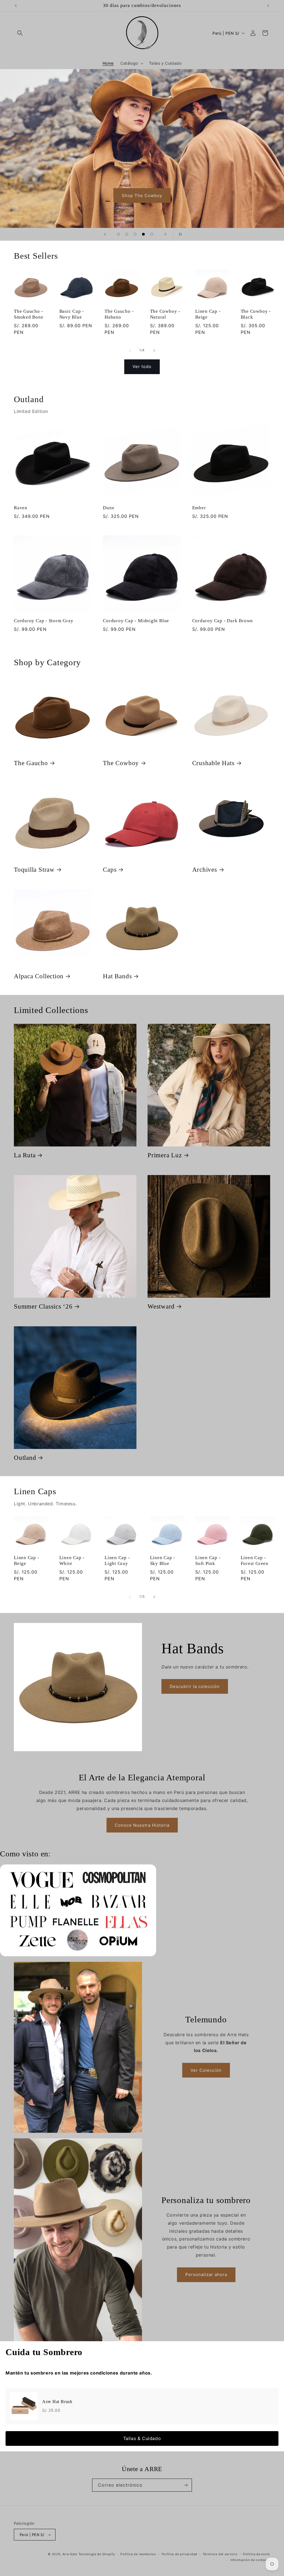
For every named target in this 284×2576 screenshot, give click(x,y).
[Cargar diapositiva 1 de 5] (118, 234)
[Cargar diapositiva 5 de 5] (152, 234)
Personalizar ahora (206, 2274)
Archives (205, 869)
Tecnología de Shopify (97, 2554)
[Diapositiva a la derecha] (154, 351)
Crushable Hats (213, 763)
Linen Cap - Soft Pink (208, 1561)
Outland (25, 1458)
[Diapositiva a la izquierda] (130, 351)
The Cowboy (121, 763)
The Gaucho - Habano (119, 314)
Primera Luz (165, 1155)
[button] (20, 33)
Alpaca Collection (39, 976)
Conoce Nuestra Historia (142, 1825)
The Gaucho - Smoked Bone (29, 314)
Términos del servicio (220, 2554)
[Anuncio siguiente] (268, 6)
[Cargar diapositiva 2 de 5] (127, 234)
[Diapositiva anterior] (105, 234)
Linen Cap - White (72, 1561)
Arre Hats (70, 2554)
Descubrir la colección (195, 1686)
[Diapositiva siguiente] (165, 234)
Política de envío (257, 2554)
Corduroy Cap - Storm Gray (44, 621)
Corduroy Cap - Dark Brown (223, 621)
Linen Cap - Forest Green (255, 1561)
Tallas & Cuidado (142, 2438)
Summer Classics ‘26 (43, 1306)
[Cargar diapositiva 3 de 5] (135, 234)
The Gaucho (31, 763)
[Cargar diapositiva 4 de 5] (143, 234)
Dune (109, 508)
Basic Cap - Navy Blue (72, 314)
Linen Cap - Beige (208, 314)
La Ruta (25, 1155)
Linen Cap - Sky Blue (163, 1561)
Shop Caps (166, 196)
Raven (21, 508)
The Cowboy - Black (256, 314)
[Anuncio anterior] (16, 6)
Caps (110, 869)
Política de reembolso (138, 2554)
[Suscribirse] (186, 2485)
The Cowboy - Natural (165, 314)
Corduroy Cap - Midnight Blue (136, 621)
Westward (161, 1306)
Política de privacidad (179, 2554)
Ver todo (142, 366)
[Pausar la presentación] (179, 234)
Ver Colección (206, 2070)
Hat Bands (117, 976)
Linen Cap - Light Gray (117, 1561)
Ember (199, 508)
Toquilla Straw (34, 869)
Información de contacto (250, 2560)
